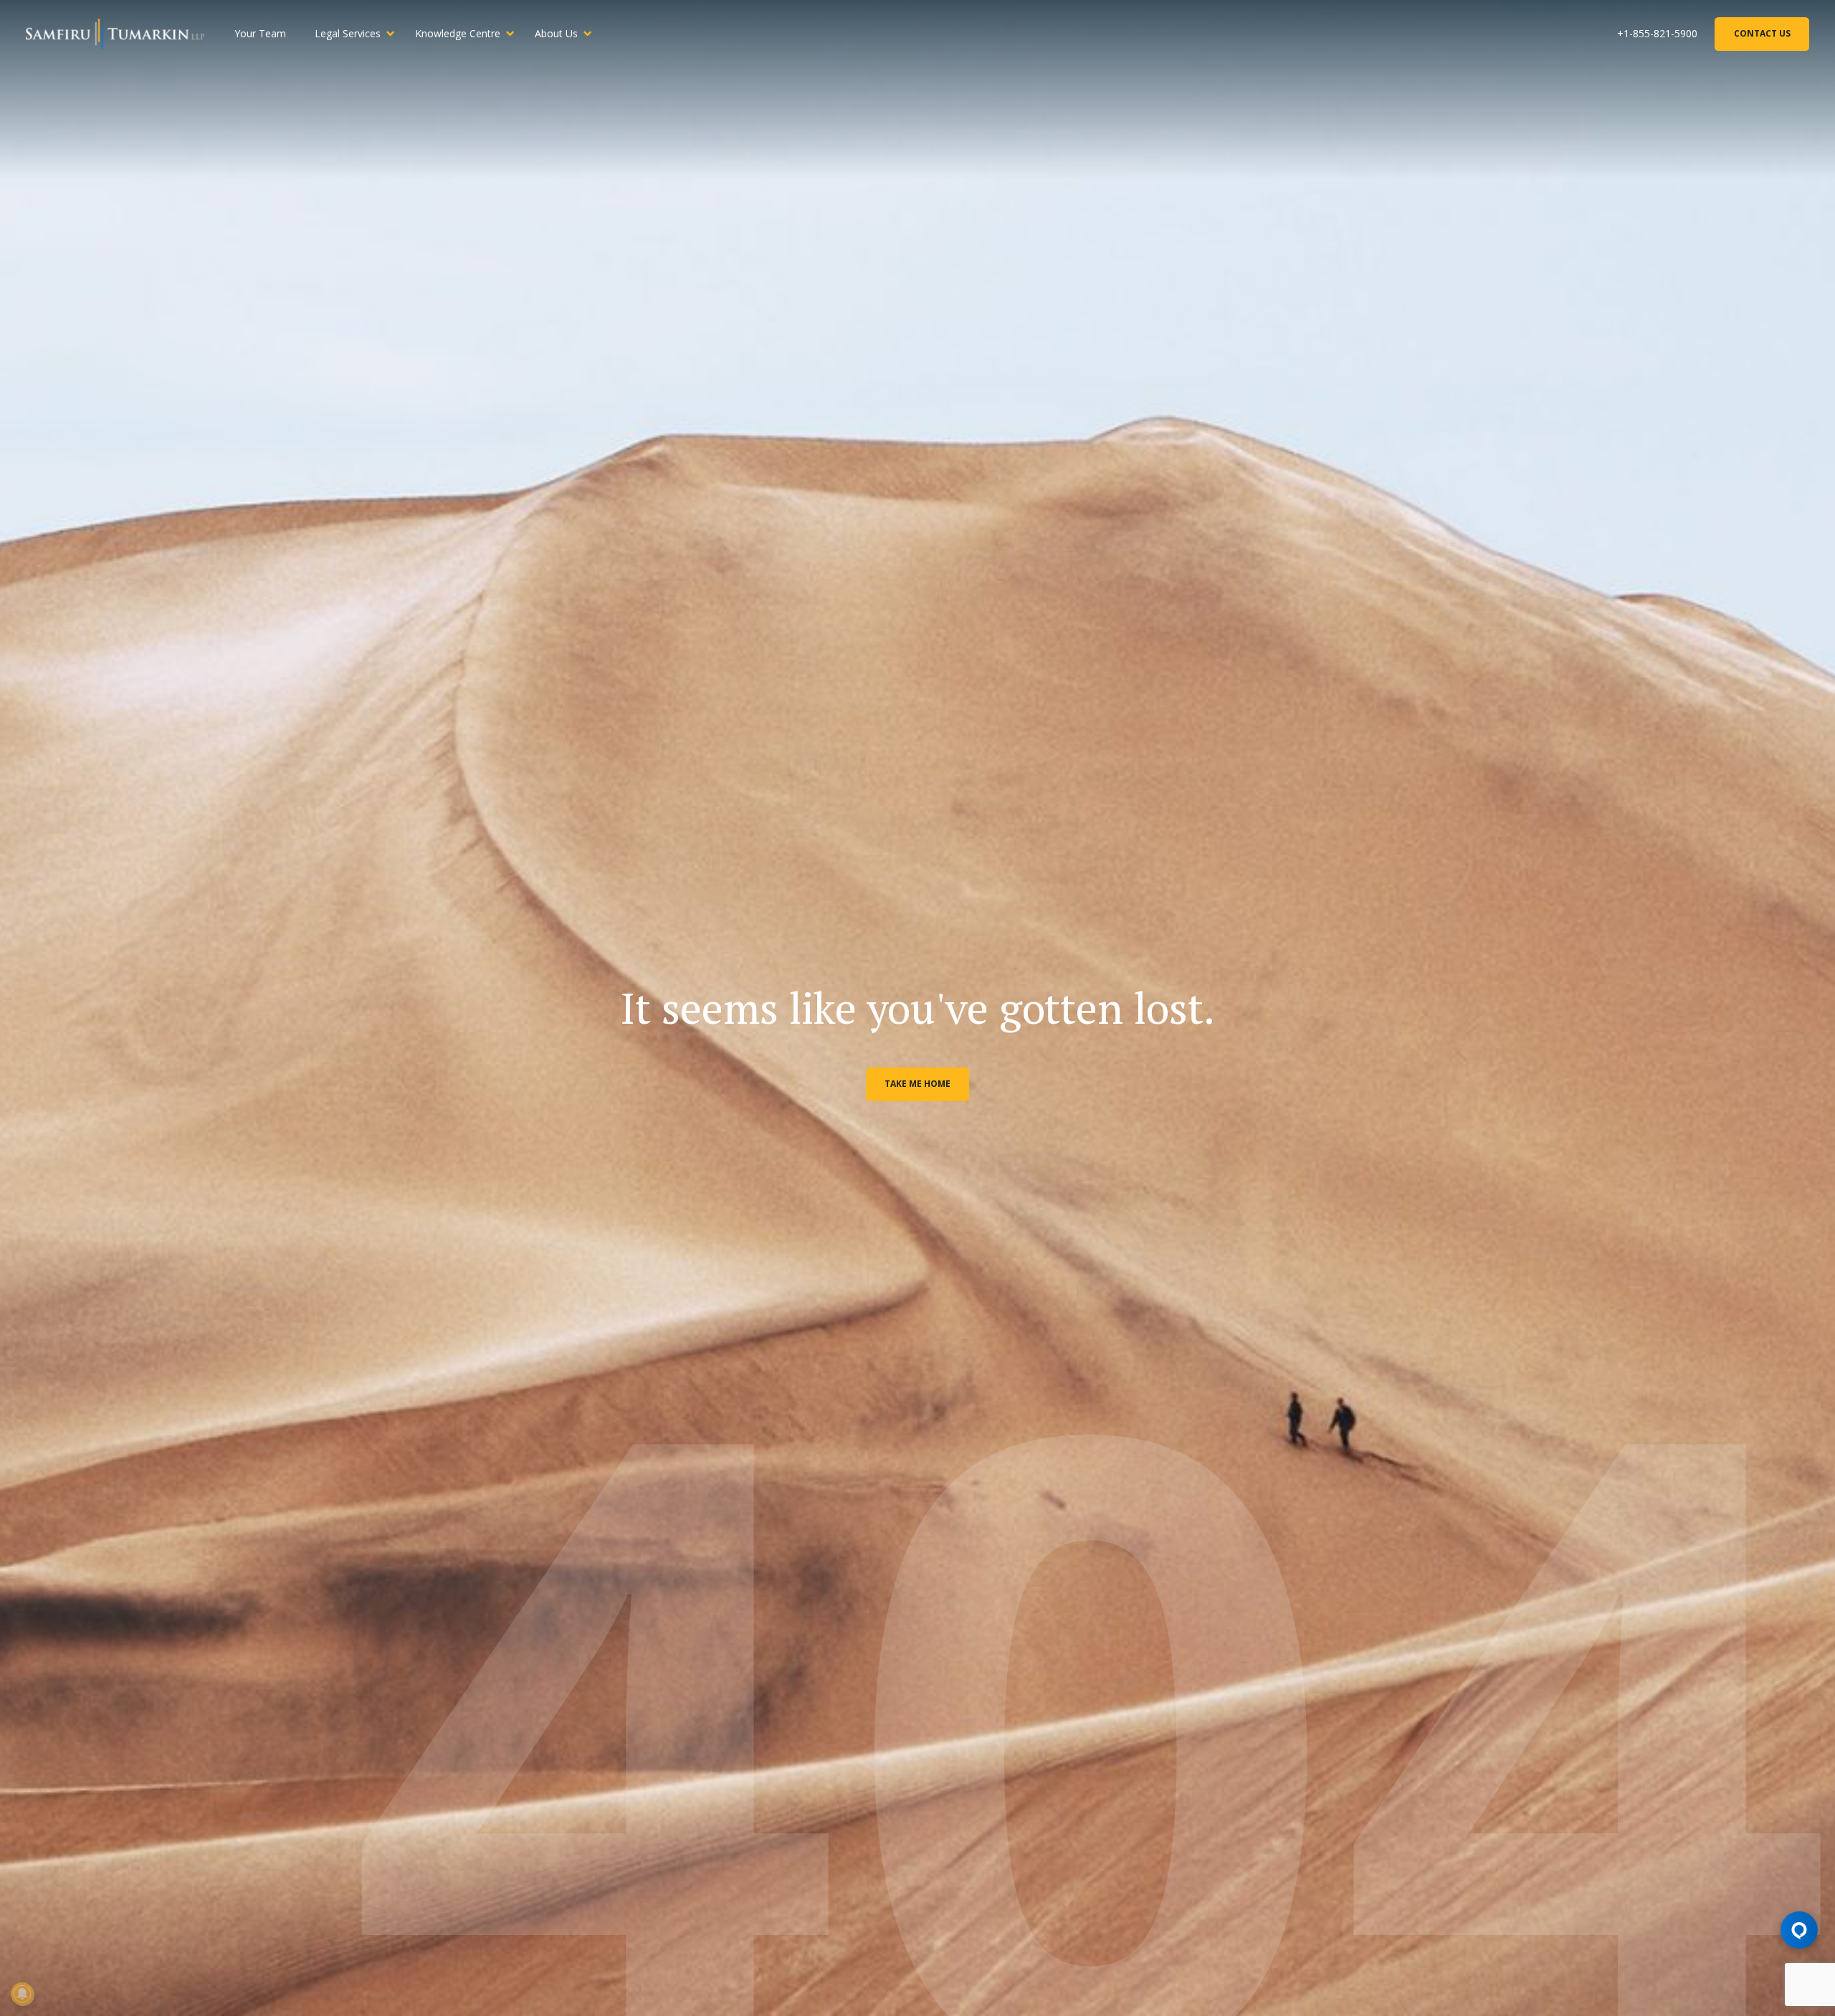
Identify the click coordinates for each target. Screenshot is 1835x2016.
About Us (556, 33)
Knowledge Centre (458, 33)
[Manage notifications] (22, 1994)
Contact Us (1762, 33)
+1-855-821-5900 (1657, 33)
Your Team (260, 33)
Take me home (917, 1084)
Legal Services (348, 33)
